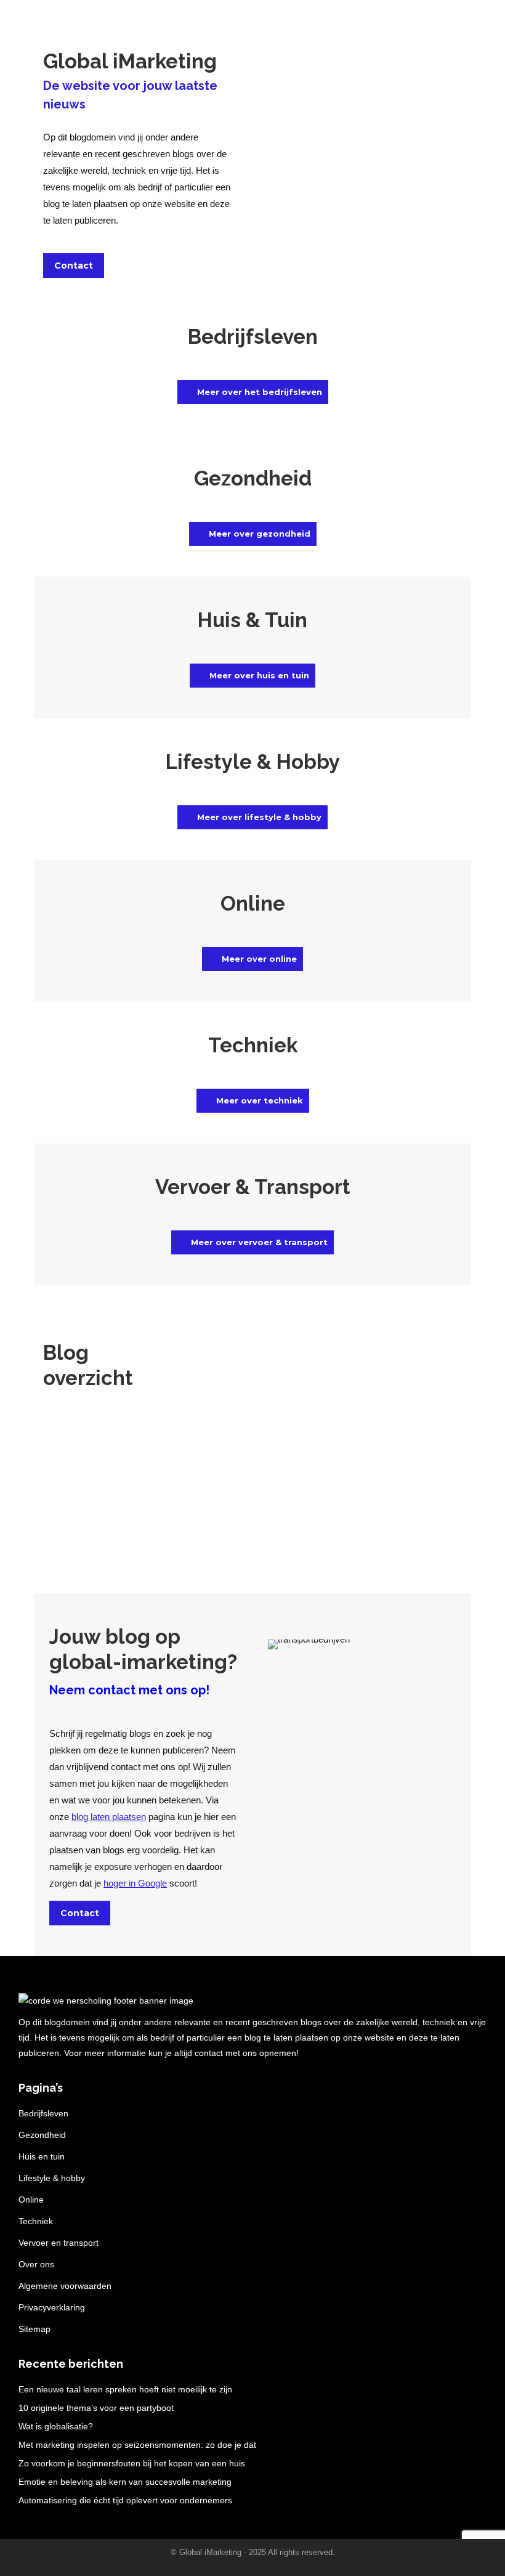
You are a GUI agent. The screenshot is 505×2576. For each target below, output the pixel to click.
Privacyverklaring (52, 2307)
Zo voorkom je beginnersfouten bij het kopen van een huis (132, 2463)
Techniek (36, 2221)
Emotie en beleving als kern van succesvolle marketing (125, 2482)
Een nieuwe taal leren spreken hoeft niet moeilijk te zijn (125, 2389)
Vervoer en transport (59, 2243)
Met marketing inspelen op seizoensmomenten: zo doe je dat (137, 2445)
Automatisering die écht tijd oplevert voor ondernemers (125, 2500)
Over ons (36, 2264)
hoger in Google (135, 1883)
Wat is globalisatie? (56, 2426)
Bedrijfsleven (43, 2113)
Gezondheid (42, 2135)
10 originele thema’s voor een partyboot (96, 2408)
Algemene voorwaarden (65, 2286)
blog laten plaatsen (109, 1817)
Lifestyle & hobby (52, 2178)
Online (31, 2200)
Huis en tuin (42, 2156)
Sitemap (34, 2329)
